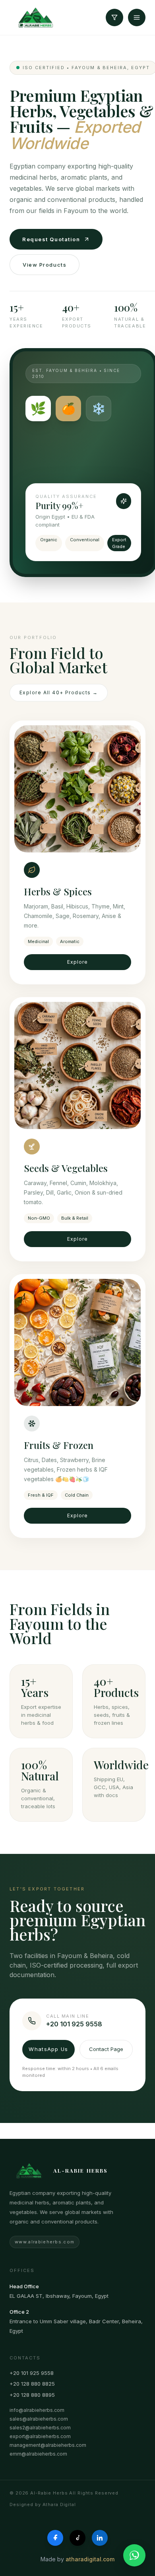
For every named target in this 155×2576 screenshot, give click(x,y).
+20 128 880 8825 (32, 2384)
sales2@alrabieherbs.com (40, 2428)
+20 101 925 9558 (32, 2373)
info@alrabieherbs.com (37, 2410)
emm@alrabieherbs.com (38, 2454)
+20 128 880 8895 (32, 2395)
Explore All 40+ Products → (59, 692)
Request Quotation (51, 239)
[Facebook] (55, 2538)
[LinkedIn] (100, 2538)
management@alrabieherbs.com (48, 2445)
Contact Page (106, 2049)
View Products (45, 265)
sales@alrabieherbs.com (39, 2419)
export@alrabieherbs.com (40, 2436)
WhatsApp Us (48, 2049)
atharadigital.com (90, 2559)
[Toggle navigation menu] (137, 17)
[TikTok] (77, 2538)
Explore (77, 962)
